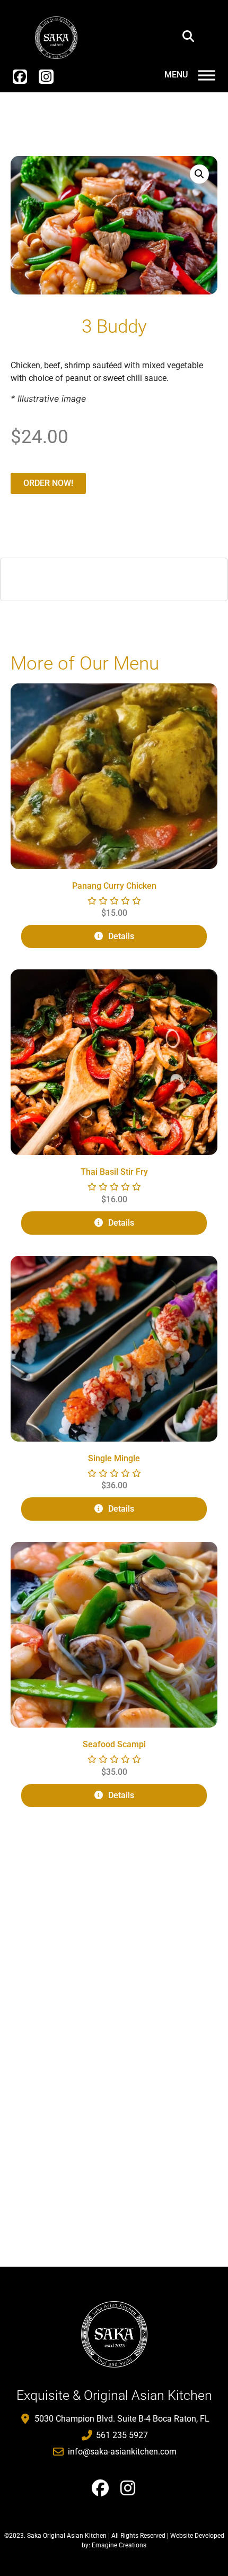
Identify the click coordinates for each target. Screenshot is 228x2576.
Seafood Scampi (114, 1744)
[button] (188, 36)
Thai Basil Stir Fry (114, 1172)
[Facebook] (20, 77)
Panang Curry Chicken (114, 886)
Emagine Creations (119, 2545)
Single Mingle (114, 1458)
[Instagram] (46, 77)
